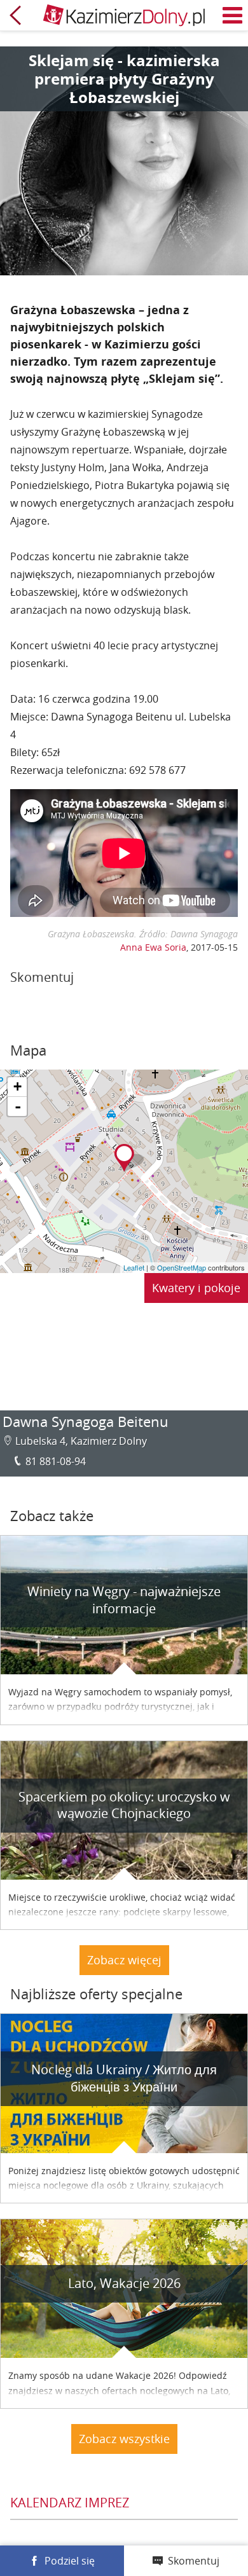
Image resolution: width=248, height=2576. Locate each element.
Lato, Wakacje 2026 (124, 2283)
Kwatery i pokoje (196, 1288)
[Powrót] (15, 15)
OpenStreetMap (182, 1267)
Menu (233, 15)
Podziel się (70, 2561)
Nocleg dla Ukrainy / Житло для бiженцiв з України (124, 2078)
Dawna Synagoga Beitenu (86, 1422)
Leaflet (134, 1267)
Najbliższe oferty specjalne (96, 1994)
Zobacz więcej (124, 1960)
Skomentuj (194, 2561)
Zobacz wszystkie (124, 2439)
